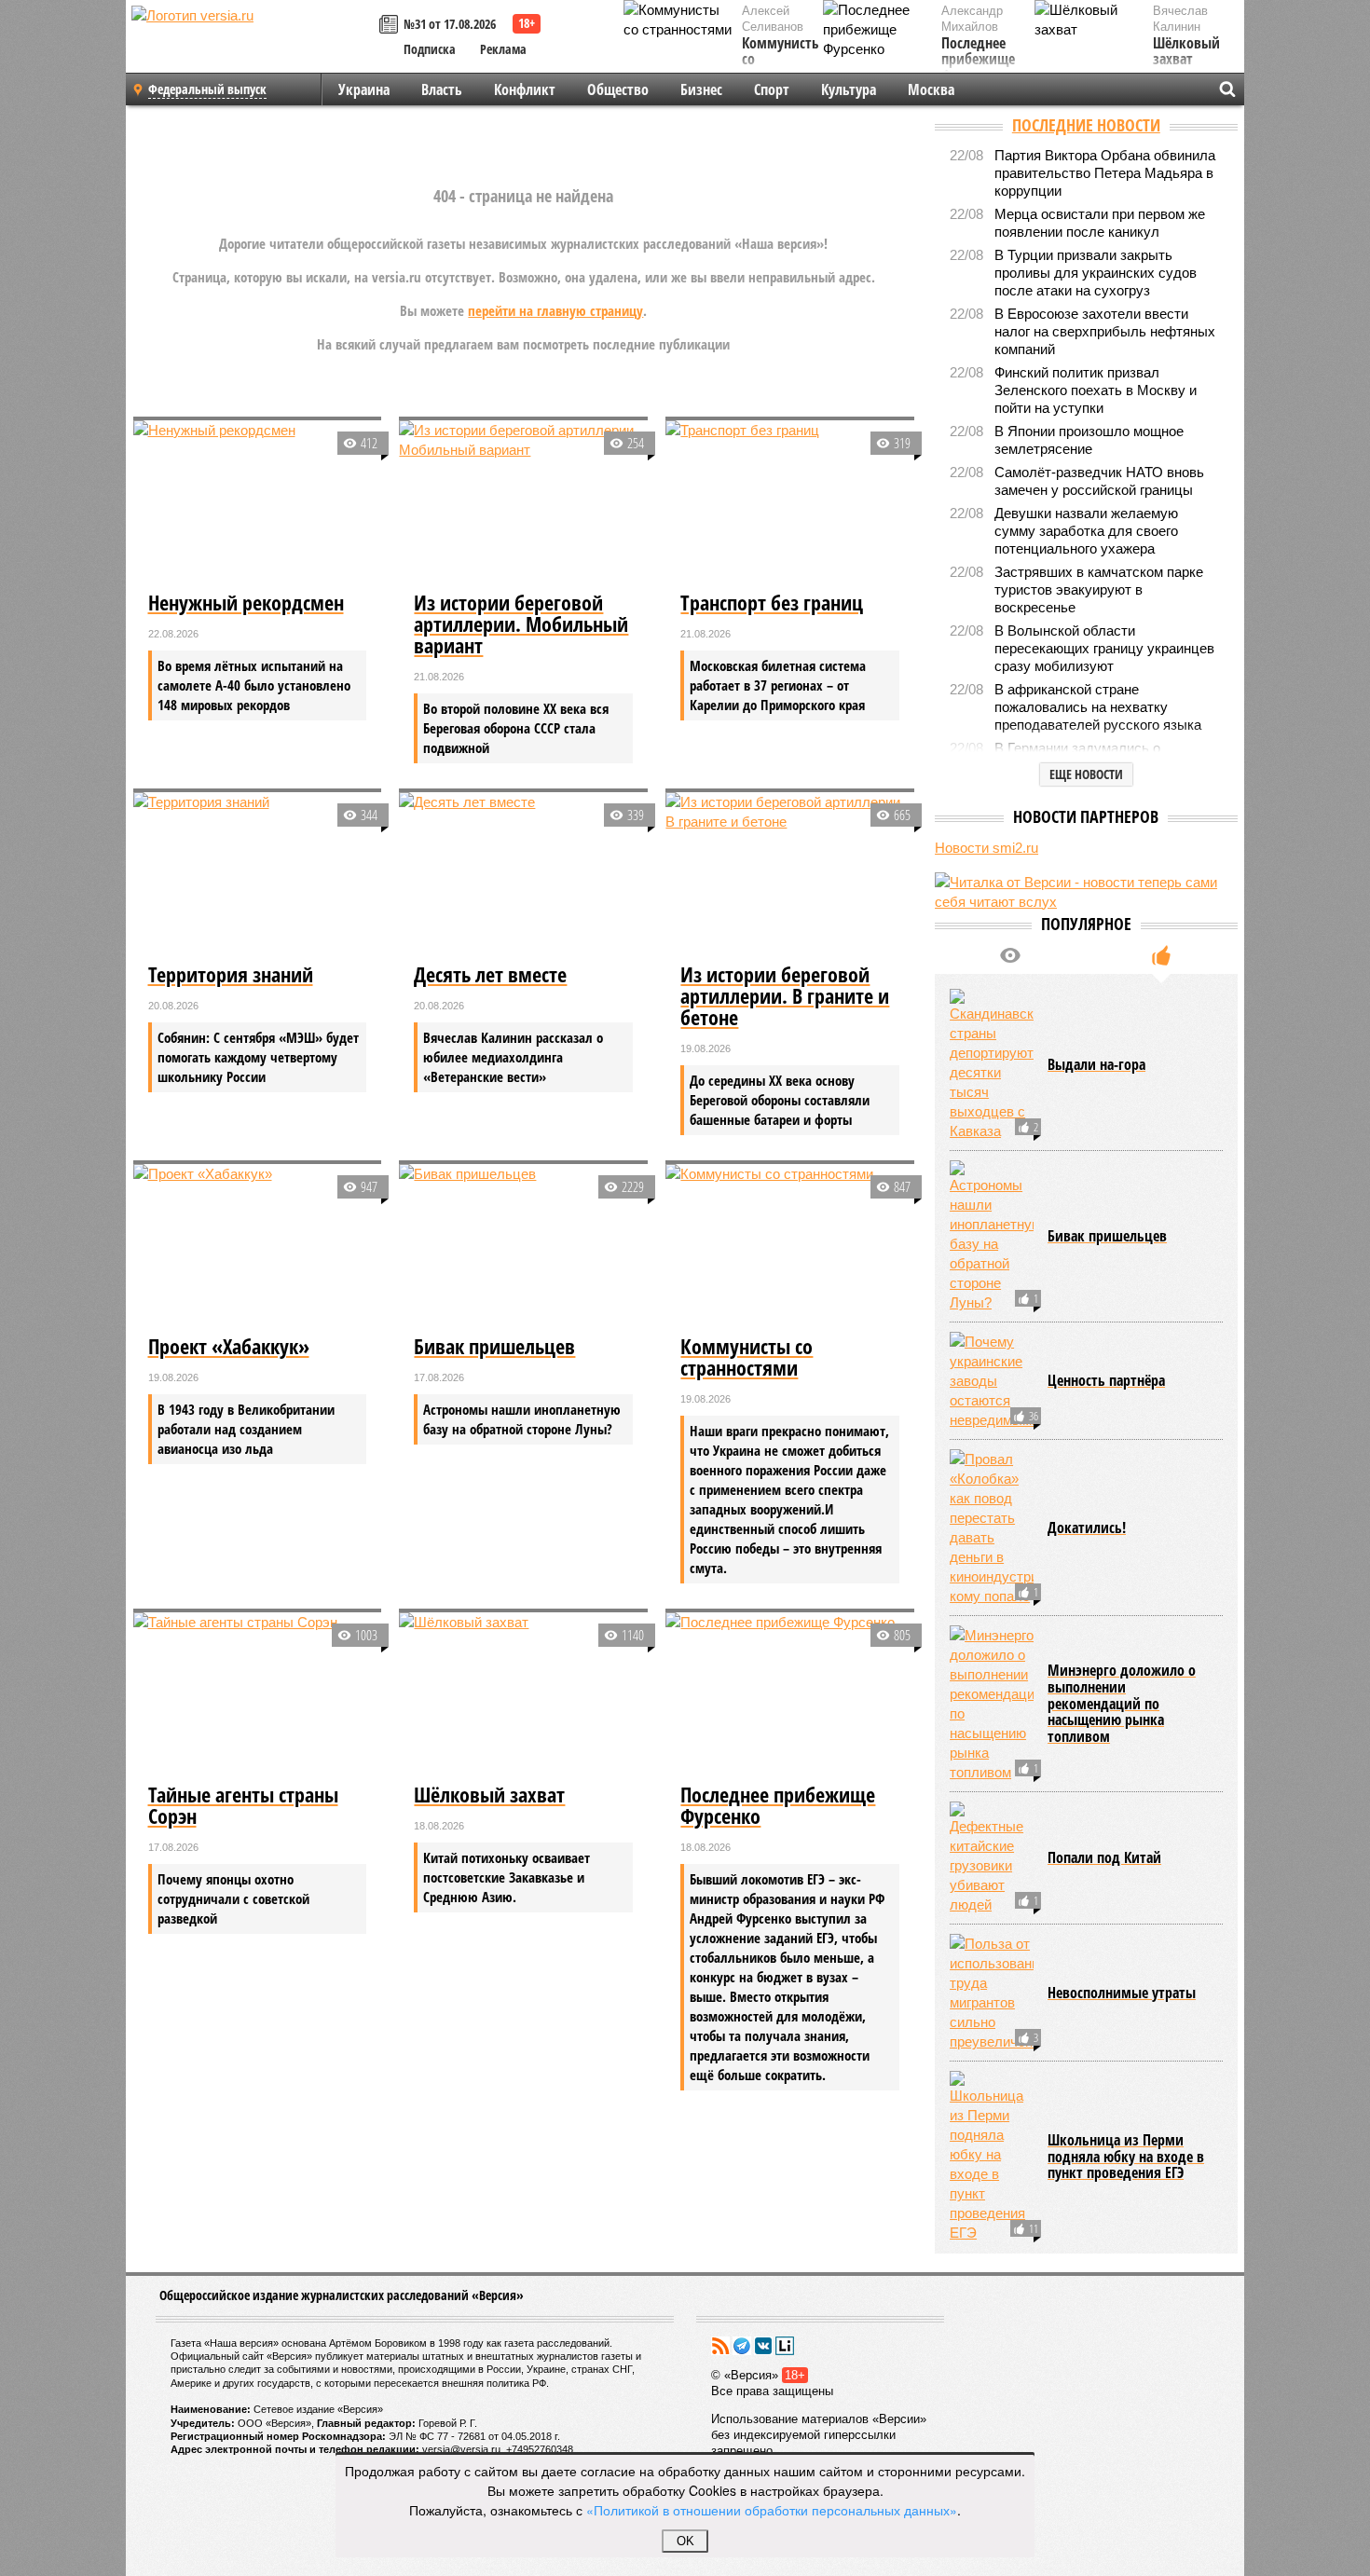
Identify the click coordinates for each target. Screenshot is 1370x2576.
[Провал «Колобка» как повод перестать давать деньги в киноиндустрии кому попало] (992, 1528)
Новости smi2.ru (986, 848)
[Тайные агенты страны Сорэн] (258, 1695)
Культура (849, 89)
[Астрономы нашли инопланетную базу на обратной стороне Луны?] (992, 1236)
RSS (720, 2346)
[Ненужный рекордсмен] (258, 503)
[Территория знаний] (258, 875)
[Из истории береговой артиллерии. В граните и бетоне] (790, 875)
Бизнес (701, 89)
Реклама (503, 49)
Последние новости (1086, 125)
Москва (931, 89)
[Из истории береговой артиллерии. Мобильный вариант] (523, 503)
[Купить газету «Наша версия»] (391, 26)
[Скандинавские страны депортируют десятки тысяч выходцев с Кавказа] (992, 1065)
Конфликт (525, 89)
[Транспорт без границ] (790, 503)
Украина (364, 89)
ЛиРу (785, 2346)
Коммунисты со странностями (785, 60)
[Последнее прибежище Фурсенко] (790, 1695)
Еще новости (1086, 774)
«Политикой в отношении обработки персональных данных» (772, 2510)
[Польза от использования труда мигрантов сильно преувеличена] (992, 1993)
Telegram (742, 2346)
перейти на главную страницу (555, 310)
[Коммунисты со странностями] (790, 1247)
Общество (618, 89)
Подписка (430, 49)
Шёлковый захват (1186, 52)
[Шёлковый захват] (523, 1695)
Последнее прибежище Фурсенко (978, 60)
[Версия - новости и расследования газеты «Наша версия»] (253, 45)
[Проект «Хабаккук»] (258, 1247)
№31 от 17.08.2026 (450, 24)
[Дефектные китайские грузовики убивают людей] (992, 1858)
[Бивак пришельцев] (523, 1247)
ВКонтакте (763, 2346)
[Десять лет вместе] (523, 875)
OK (685, 2541)
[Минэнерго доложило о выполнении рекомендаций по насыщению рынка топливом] (992, 1704)
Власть (442, 89)
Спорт (772, 89)
